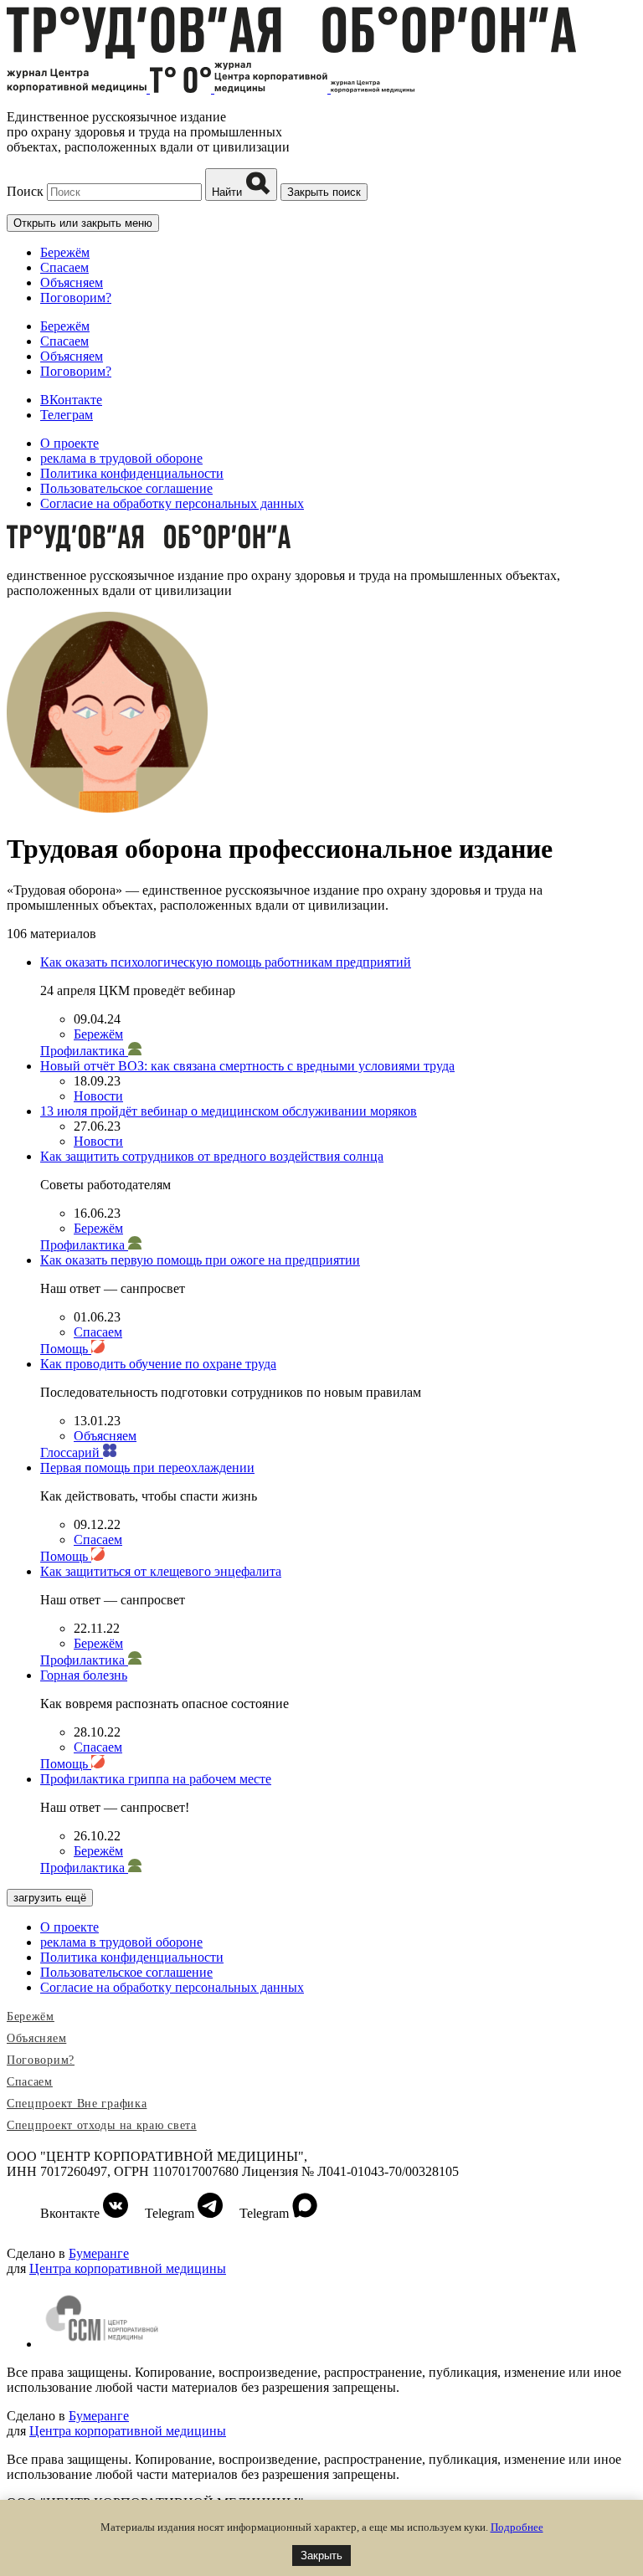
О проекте (69, 443)
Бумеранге (99, 2253)
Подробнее (517, 2527)
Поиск (25, 191)
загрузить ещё (50, 1898)
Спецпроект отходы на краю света (102, 2125)
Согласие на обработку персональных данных (172, 503)
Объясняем (72, 282)
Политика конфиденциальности (132, 473)
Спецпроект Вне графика (77, 2104)
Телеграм (67, 415)
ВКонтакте (71, 400)
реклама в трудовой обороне (121, 458)
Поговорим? (76, 298)
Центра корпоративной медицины (128, 2268)
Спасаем (64, 267)
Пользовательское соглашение (126, 488)
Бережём (65, 252)
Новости (98, 1096)
